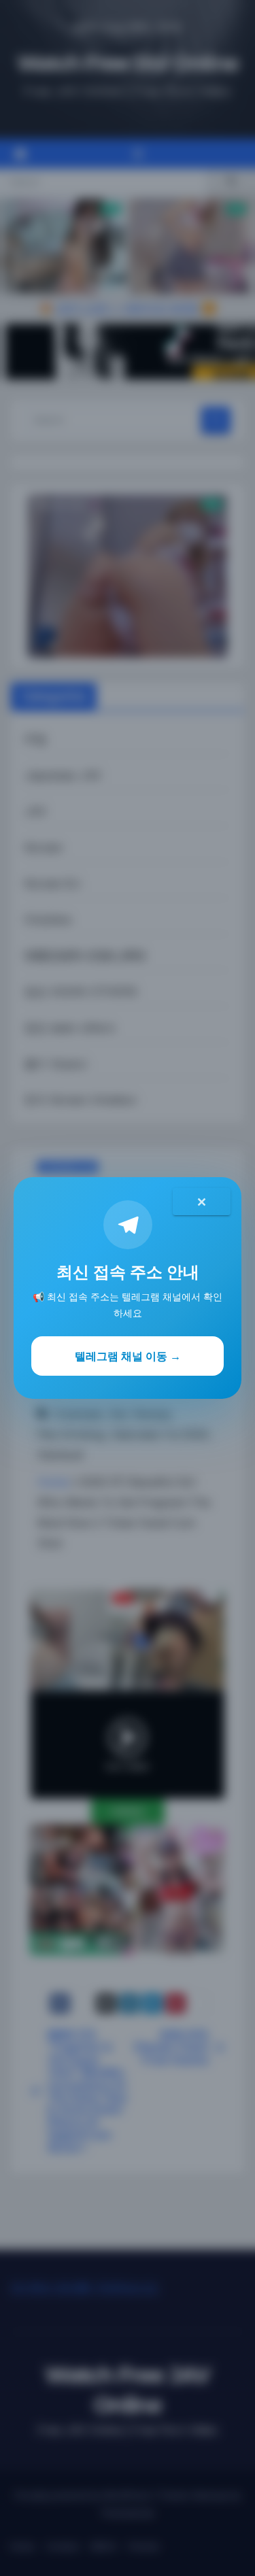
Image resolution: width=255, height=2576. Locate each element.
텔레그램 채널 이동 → (128, 1356)
